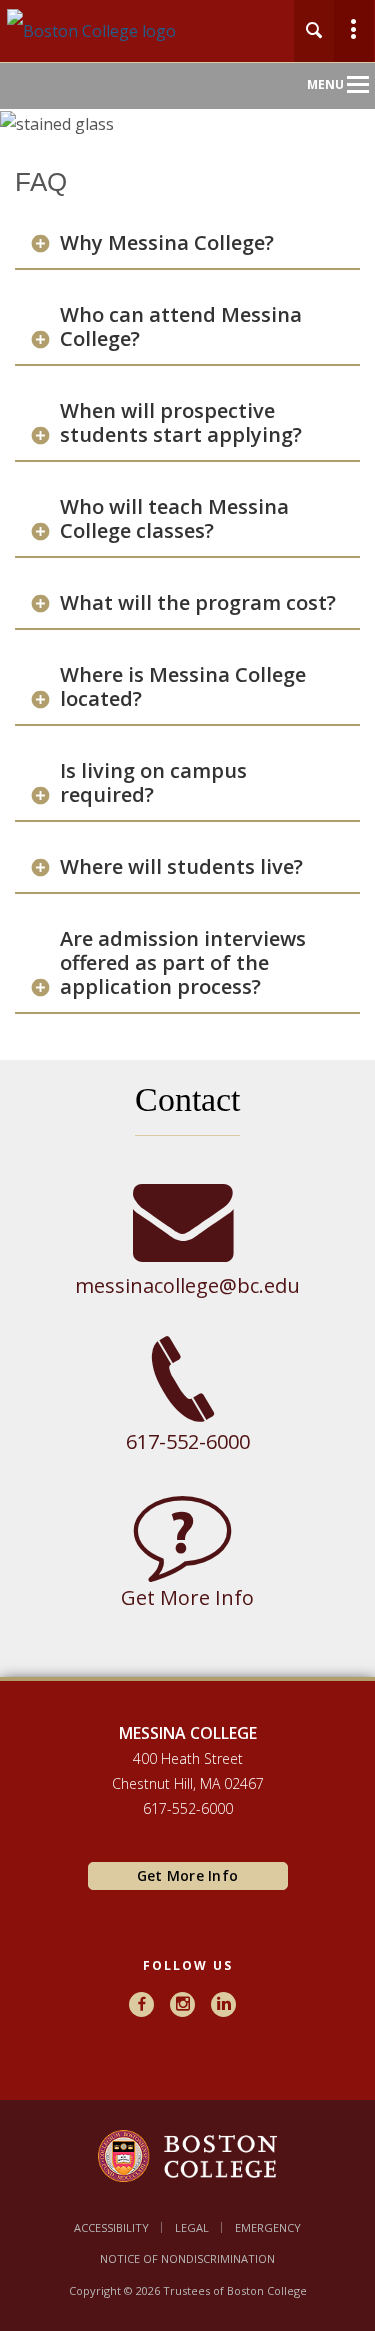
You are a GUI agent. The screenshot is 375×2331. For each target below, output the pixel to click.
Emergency (268, 2227)
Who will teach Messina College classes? (174, 519)
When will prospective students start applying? (181, 423)
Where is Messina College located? (183, 687)
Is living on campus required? (153, 783)
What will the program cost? (198, 603)
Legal (192, 2227)
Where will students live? (181, 867)
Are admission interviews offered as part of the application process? (183, 963)
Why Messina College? (167, 243)
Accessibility (111, 2227)
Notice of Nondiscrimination (187, 2258)
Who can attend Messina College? (181, 327)
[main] (187, 949)
